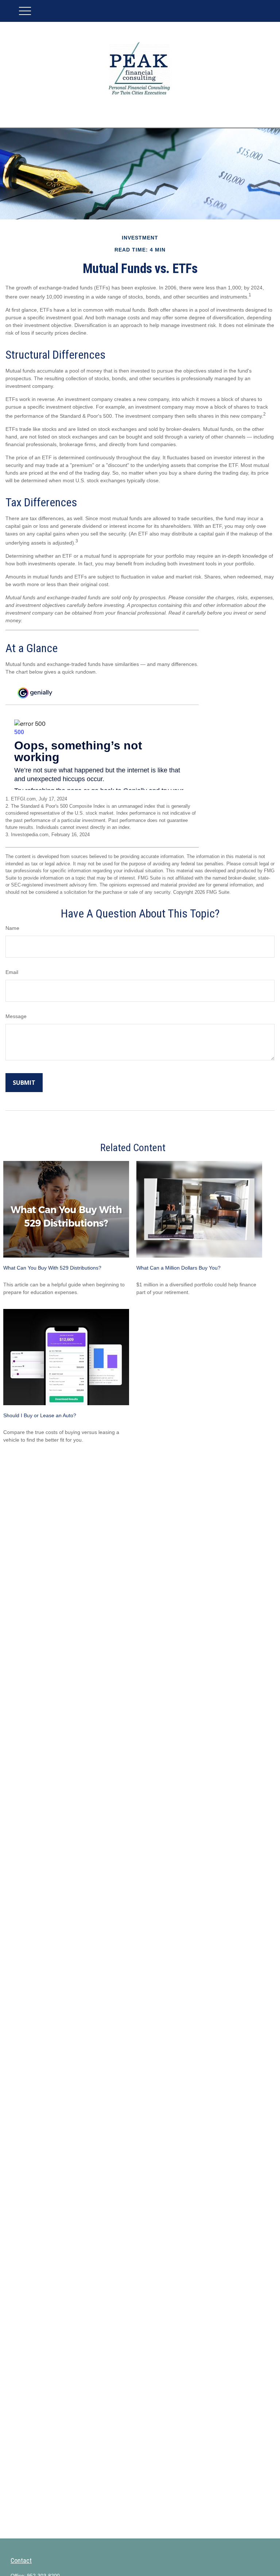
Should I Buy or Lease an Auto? (40, 1415)
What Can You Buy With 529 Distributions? (52, 1268)
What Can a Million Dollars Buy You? (178, 1268)
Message (16, 1016)
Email (12, 972)
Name (12, 928)
